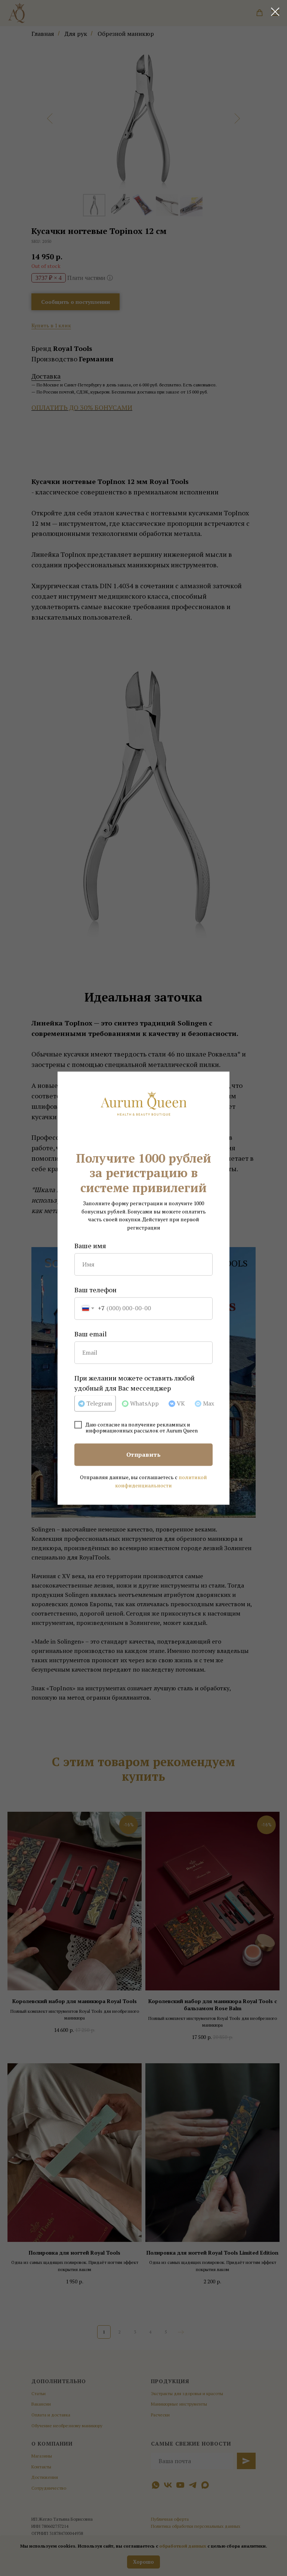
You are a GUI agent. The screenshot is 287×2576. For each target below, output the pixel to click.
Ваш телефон (95, 1290)
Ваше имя (90, 1246)
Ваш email (91, 1334)
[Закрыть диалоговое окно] (275, 12)
